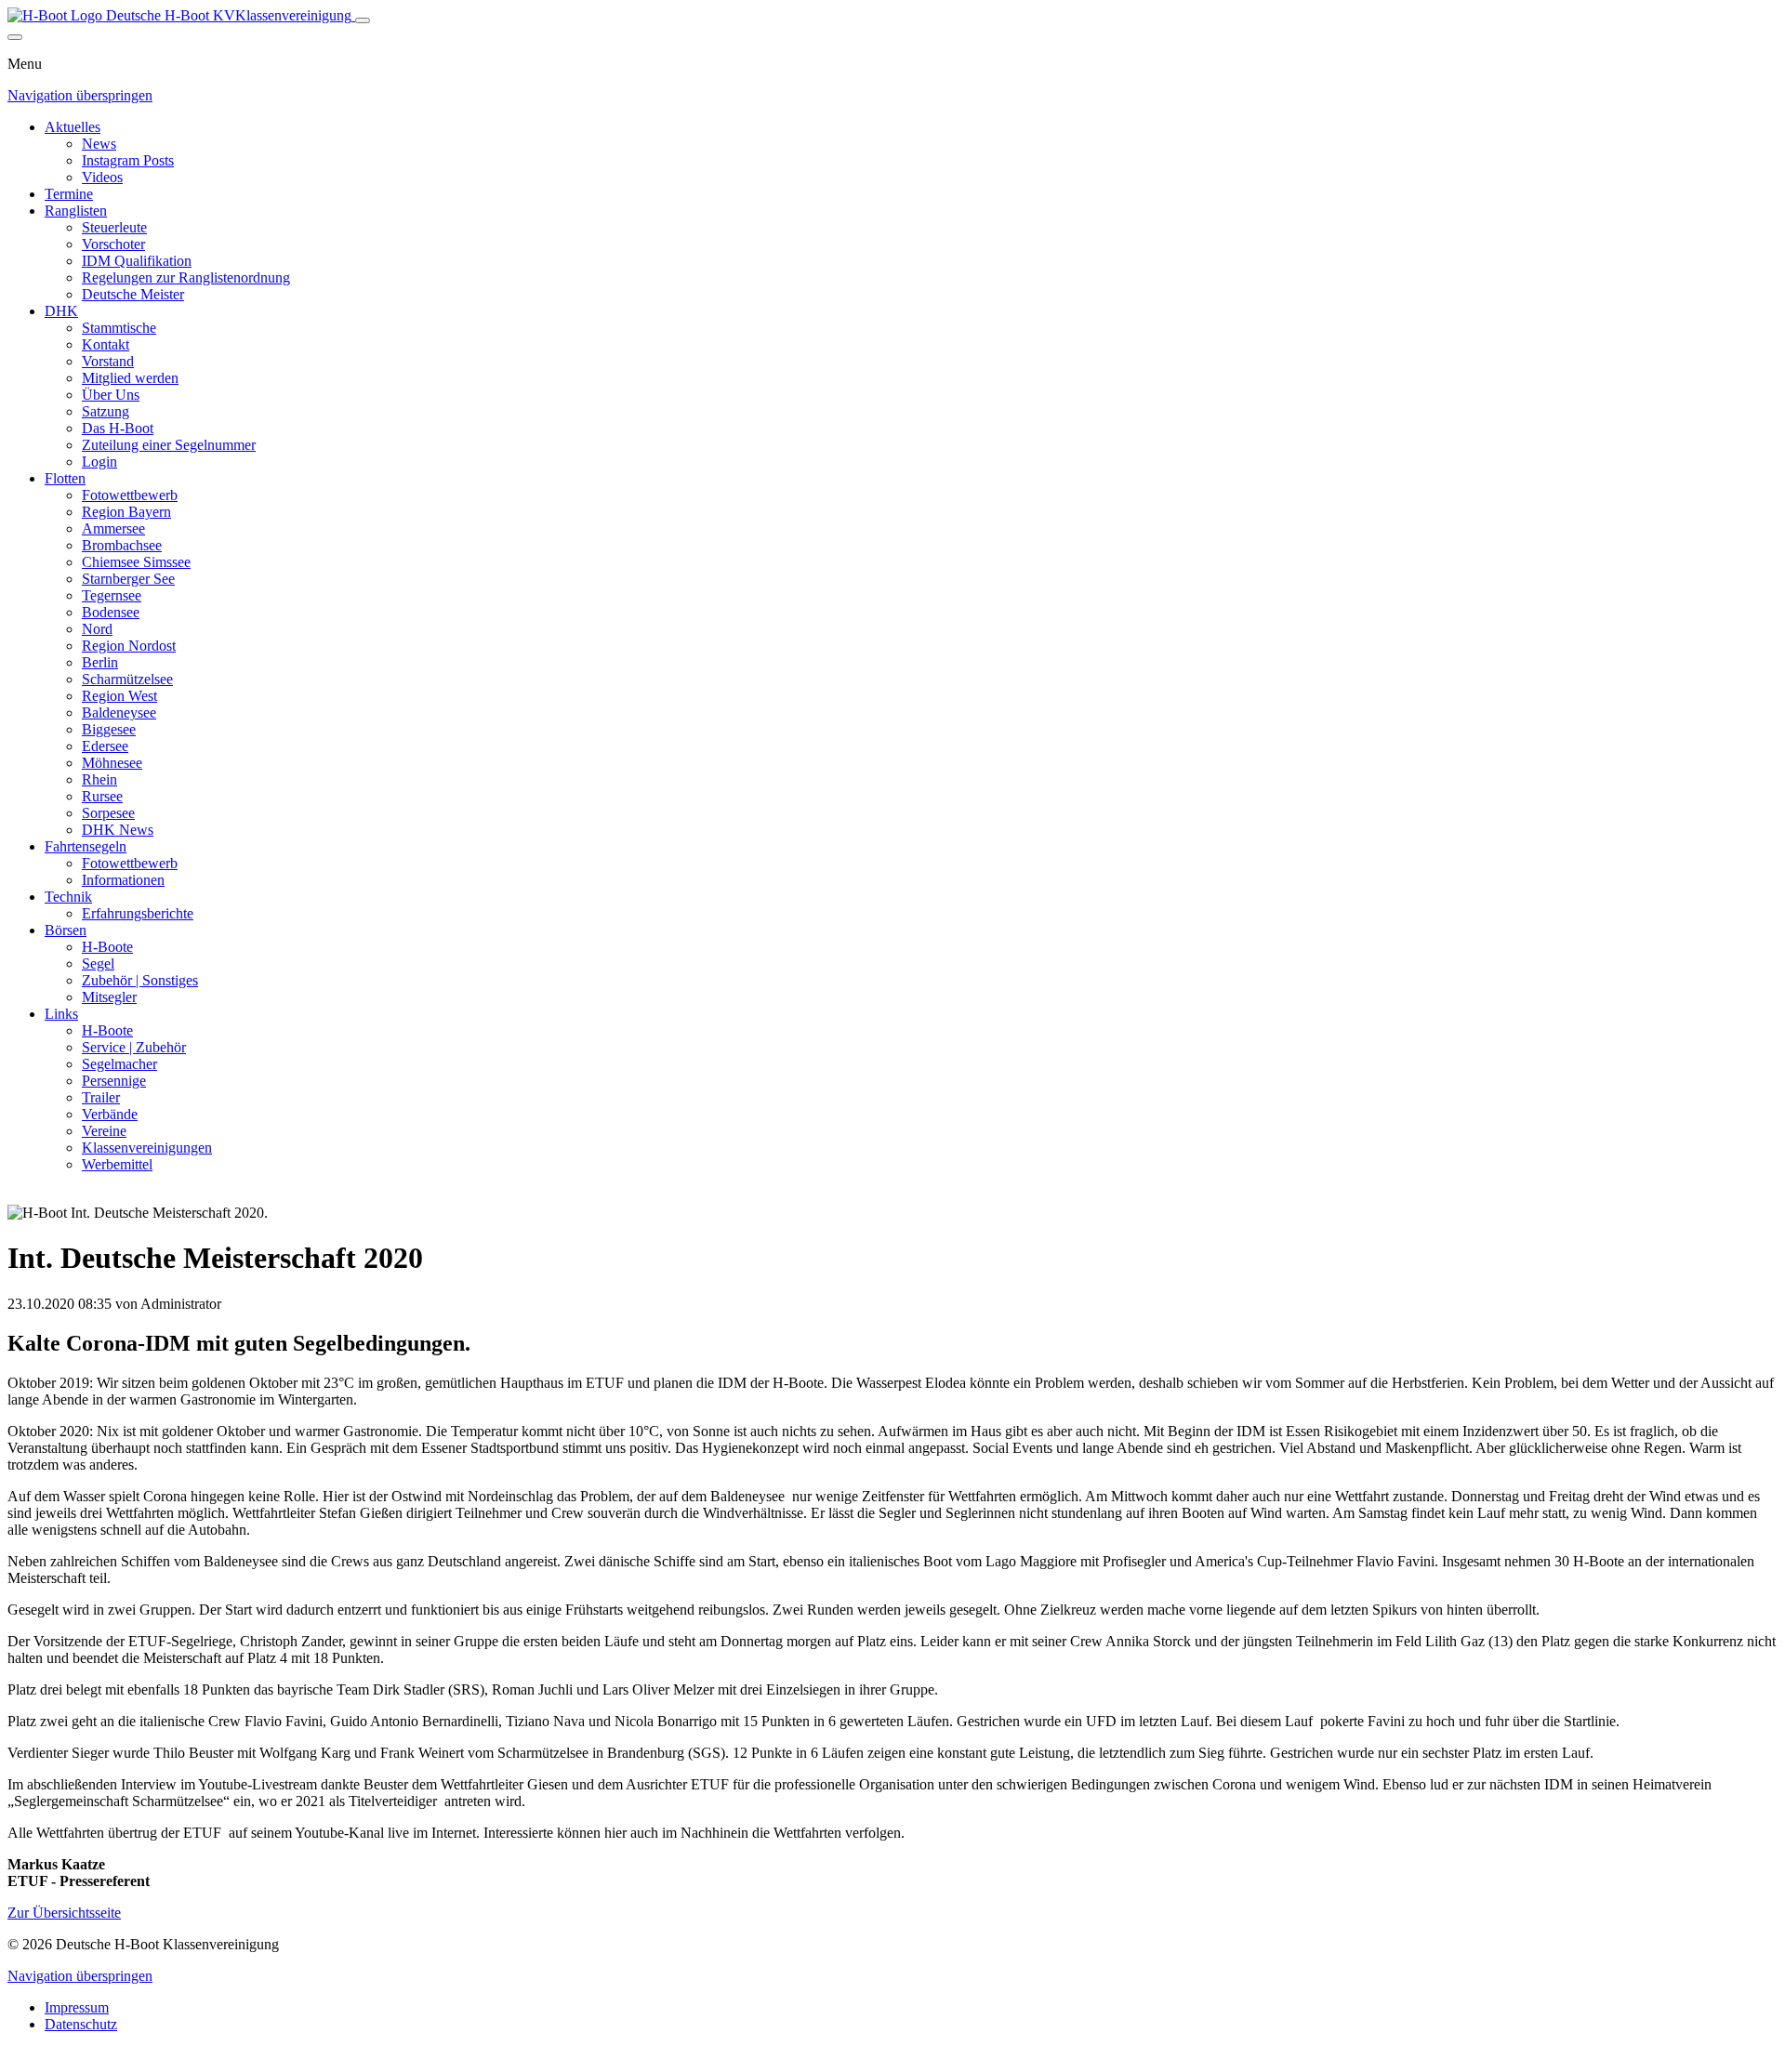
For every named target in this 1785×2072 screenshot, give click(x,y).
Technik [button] (68, 897)
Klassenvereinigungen (147, 1148)
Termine (69, 194)
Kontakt (106, 344)
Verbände (110, 1114)
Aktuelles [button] (73, 127)
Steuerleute (114, 227)
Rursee (102, 796)
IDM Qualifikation (137, 261)
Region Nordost (129, 646)
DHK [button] (61, 311)
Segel (98, 963)
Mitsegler (109, 997)
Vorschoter (113, 244)
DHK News (118, 830)
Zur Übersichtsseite (64, 1913)
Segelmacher (119, 1064)
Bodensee (111, 612)
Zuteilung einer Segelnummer (169, 445)
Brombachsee (122, 545)
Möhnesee (112, 763)
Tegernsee (112, 595)
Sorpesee (108, 813)
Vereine (104, 1131)
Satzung (106, 411)
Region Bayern (126, 512)
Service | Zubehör (134, 1047)
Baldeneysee (119, 713)
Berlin (100, 662)
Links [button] (61, 1014)
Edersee (105, 746)
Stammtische (119, 328)
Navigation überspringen (80, 95)
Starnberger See (128, 579)
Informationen (123, 880)
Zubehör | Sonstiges (140, 980)
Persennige (114, 1081)
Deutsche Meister (133, 294)
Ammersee (113, 528)
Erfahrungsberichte (138, 913)
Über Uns (111, 395)
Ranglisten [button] (76, 211)
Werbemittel (117, 1164)
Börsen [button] (66, 930)
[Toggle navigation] (363, 20)
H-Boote (107, 947)
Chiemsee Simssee (136, 562)
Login (99, 462)
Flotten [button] (65, 478)
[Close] (15, 37)
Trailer (101, 1097)
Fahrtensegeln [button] (86, 846)
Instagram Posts (128, 160)
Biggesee (109, 729)
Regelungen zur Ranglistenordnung (186, 277)
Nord (97, 629)
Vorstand (108, 361)
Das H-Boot (118, 428)
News (99, 144)
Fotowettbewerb (130, 495)
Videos (102, 177)
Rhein (99, 779)
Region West (119, 696)
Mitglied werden (130, 378)
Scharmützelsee (127, 679)
